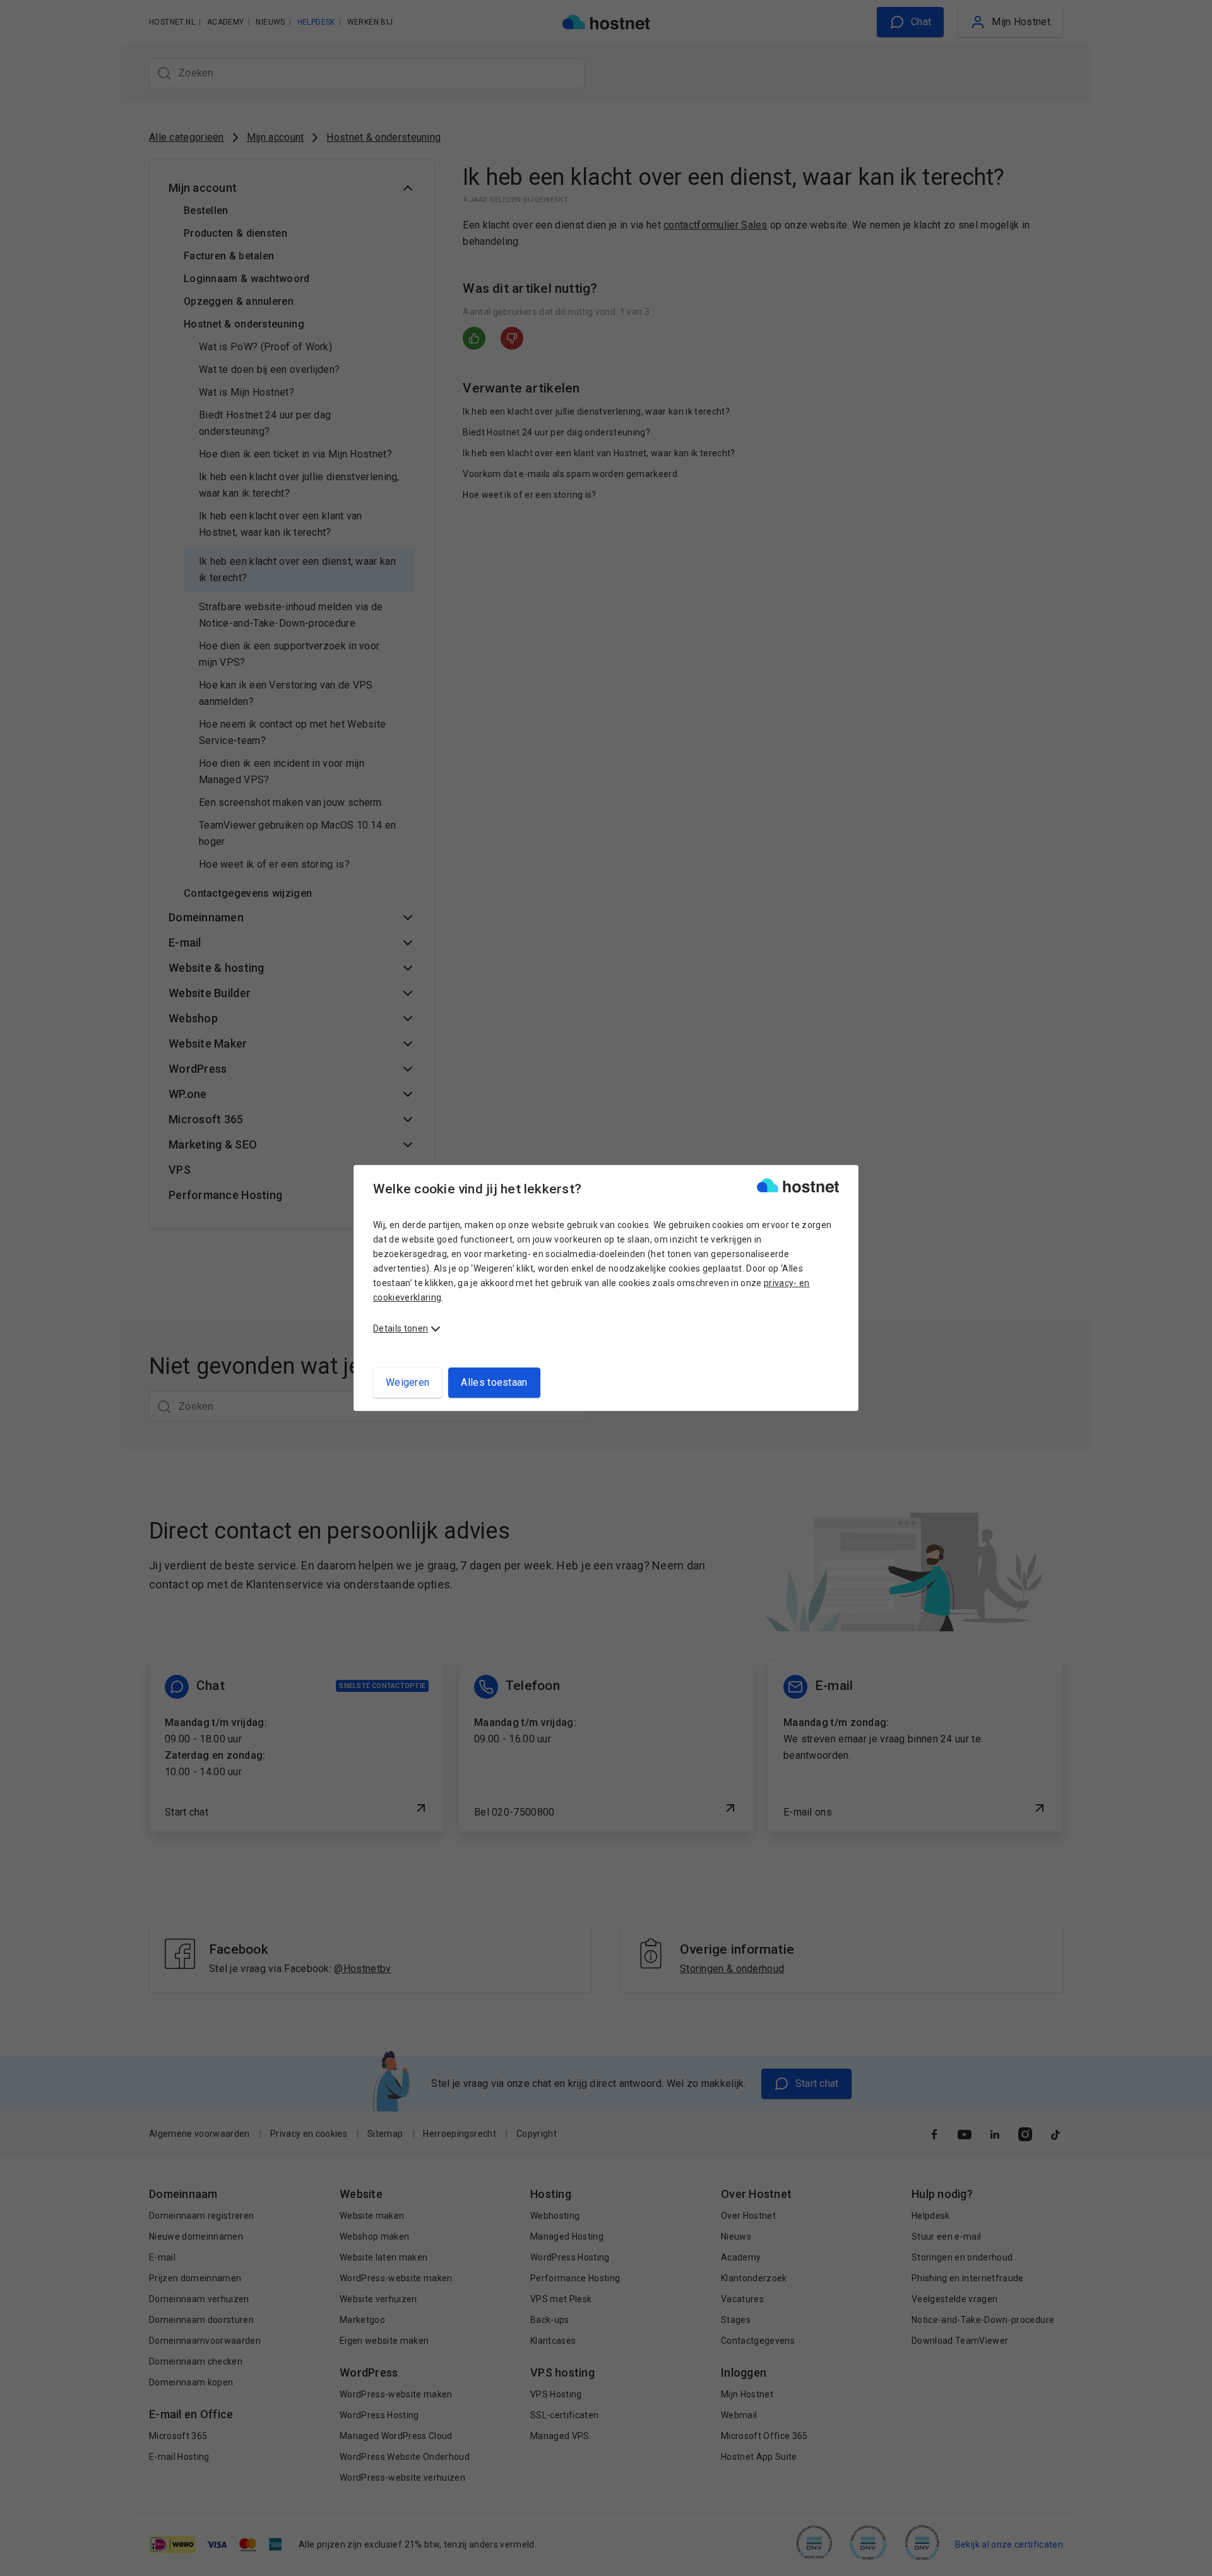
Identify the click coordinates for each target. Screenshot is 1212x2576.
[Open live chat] (1191, 2558)
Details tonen (401, 1328)
